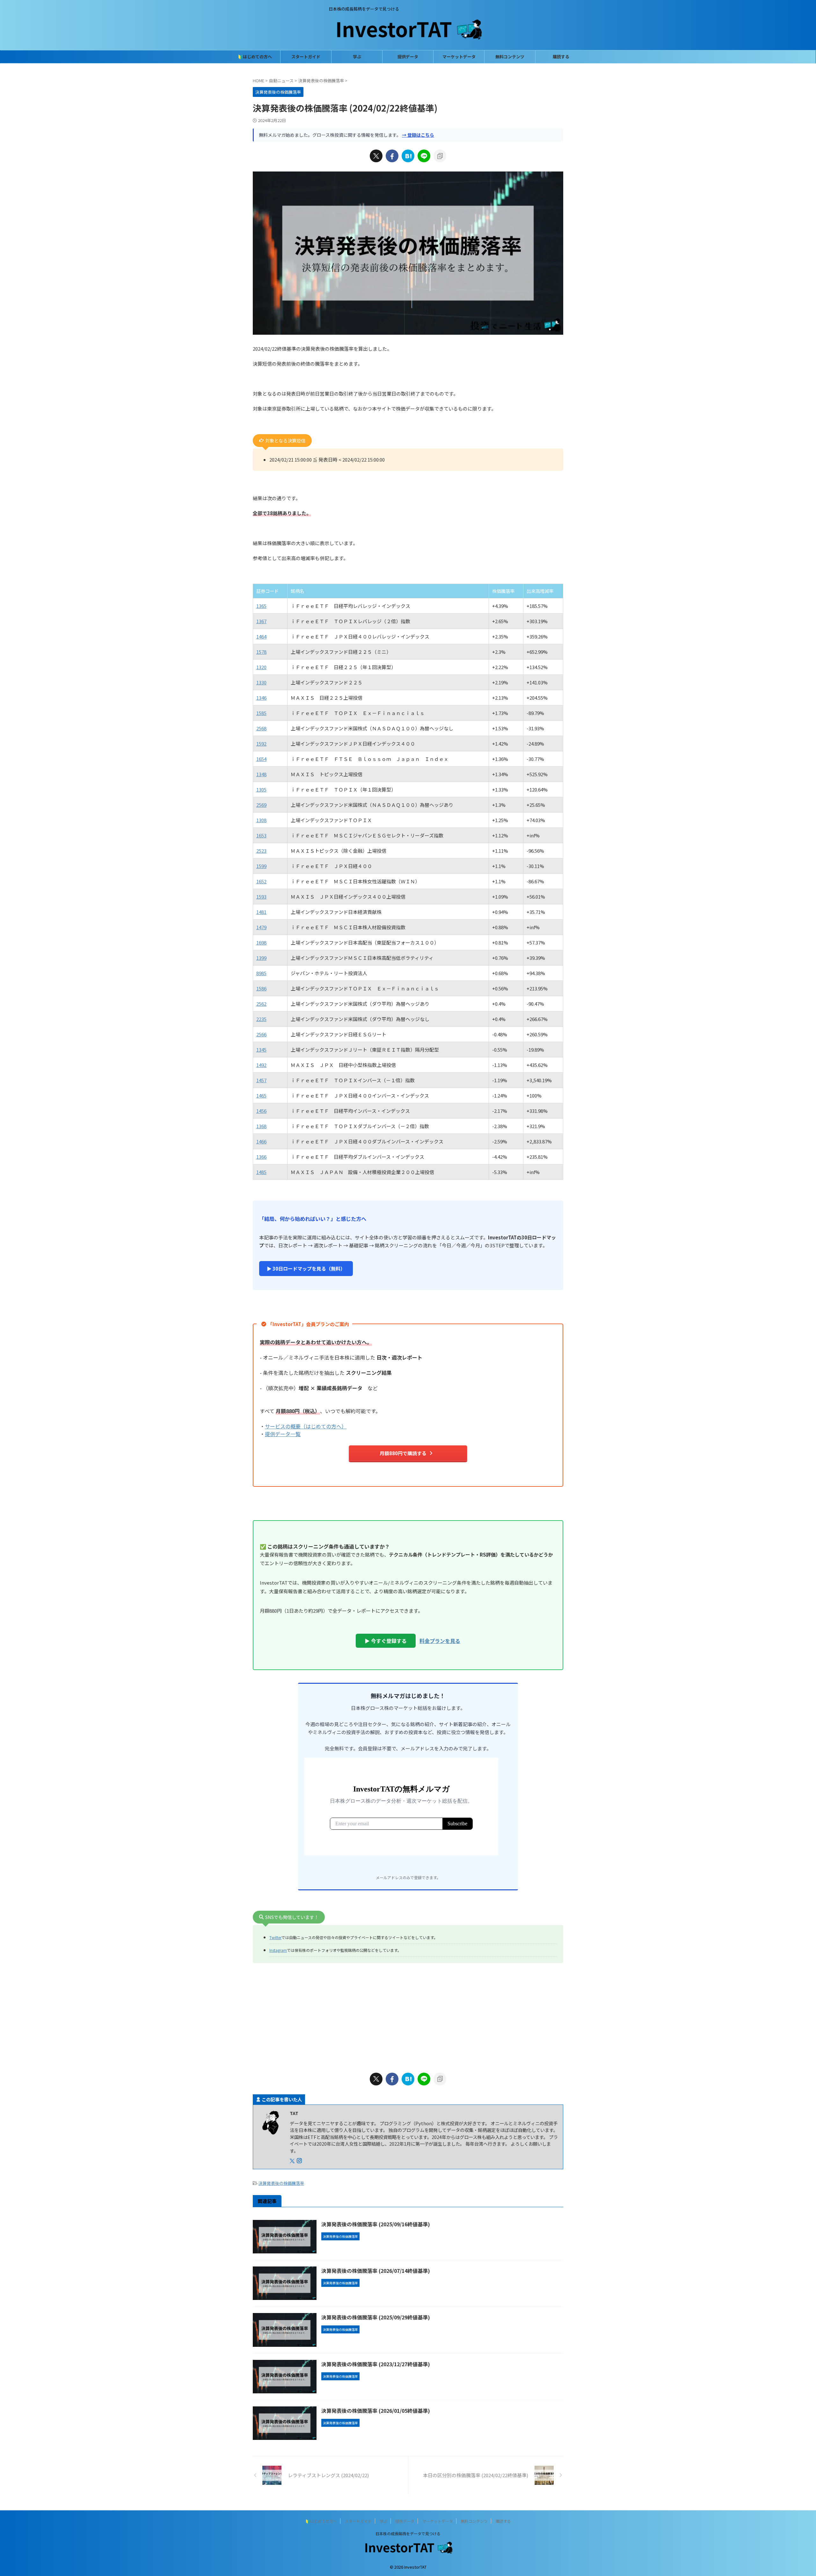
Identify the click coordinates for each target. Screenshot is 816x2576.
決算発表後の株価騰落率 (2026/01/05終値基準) (376, 2411)
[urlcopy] (440, 156)
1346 (261, 698)
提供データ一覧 (283, 1434)
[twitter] (376, 156)
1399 (261, 958)
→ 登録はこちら (418, 135)
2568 (261, 728)
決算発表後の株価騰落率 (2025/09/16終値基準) (376, 2224)
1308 (261, 820)
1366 (261, 1157)
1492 (261, 1065)
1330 (261, 682)
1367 (261, 621)
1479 (261, 927)
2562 (261, 1004)
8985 (261, 973)
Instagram (278, 1950)
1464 (261, 636)
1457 (261, 1080)
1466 (261, 1141)
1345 (261, 1050)
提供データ (408, 57)
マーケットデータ (459, 57)
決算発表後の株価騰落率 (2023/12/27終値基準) (376, 2364)
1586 (261, 988)
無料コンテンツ (510, 57)
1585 (261, 713)
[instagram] (300, 2161)
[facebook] (392, 156)
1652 (261, 881)
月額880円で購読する (403, 1453)
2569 (261, 805)
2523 (261, 851)
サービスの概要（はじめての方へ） (306, 1426)
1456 (261, 1111)
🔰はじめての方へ (255, 57)
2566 (261, 1034)
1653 (261, 835)
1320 (261, 667)
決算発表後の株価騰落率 (281, 2183)
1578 (261, 652)
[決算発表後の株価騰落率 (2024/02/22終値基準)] (408, 156)
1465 (261, 1095)
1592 (261, 744)
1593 (261, 897)
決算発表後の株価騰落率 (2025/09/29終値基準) (376, 2317)
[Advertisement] (408, 2016)
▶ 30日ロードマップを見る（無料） (306, 1269)
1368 (261, 1126)
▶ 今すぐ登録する (386, 1641)
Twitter (275, 1937)
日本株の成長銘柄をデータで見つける (408, 2533)
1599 (261, 866)
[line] (424, 156)
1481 (261, 912)
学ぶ (357, 57)
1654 (261, 759)
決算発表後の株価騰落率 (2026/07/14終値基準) (376, 2271)
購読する (561, 57)
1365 (261, 606)
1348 (261, 774)
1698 (261, 942)
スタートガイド (306, 57)
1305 (261, 789)
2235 (261, 1019)
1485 (261, 1172)
